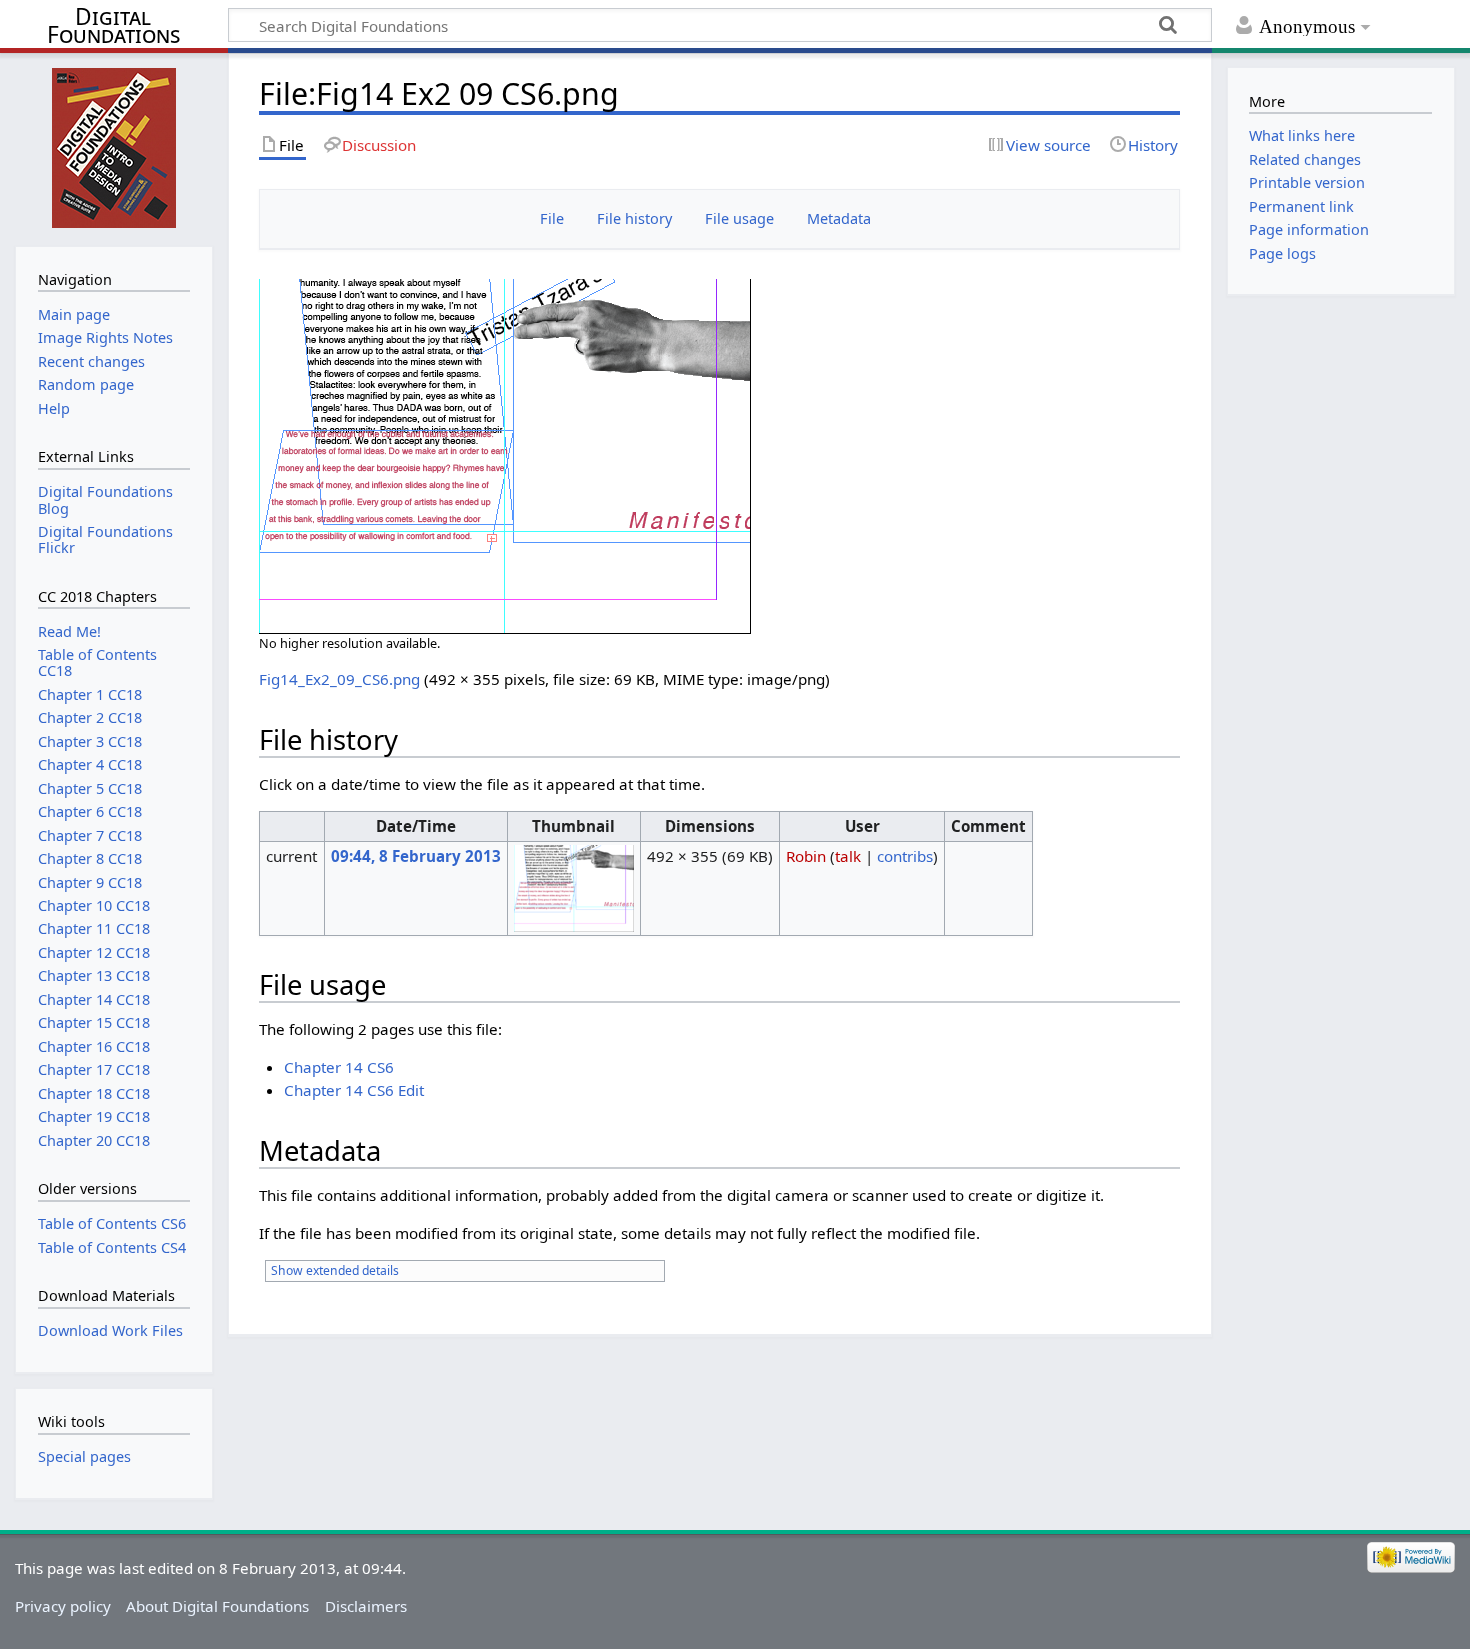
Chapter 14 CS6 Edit (354, 1090)
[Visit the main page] (113, 147)
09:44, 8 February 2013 (416, 856)
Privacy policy (63, 1606)
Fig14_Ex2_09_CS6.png (339, 679)
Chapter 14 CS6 (339, 1067)
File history (634, 218)
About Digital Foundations (217, 1606)
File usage (739, 218)
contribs (905, 856)
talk (848, 856)
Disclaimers (366, 1606)
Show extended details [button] (335, 1270)
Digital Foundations (113, 26)
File (552, 218)
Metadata (839, 218)
